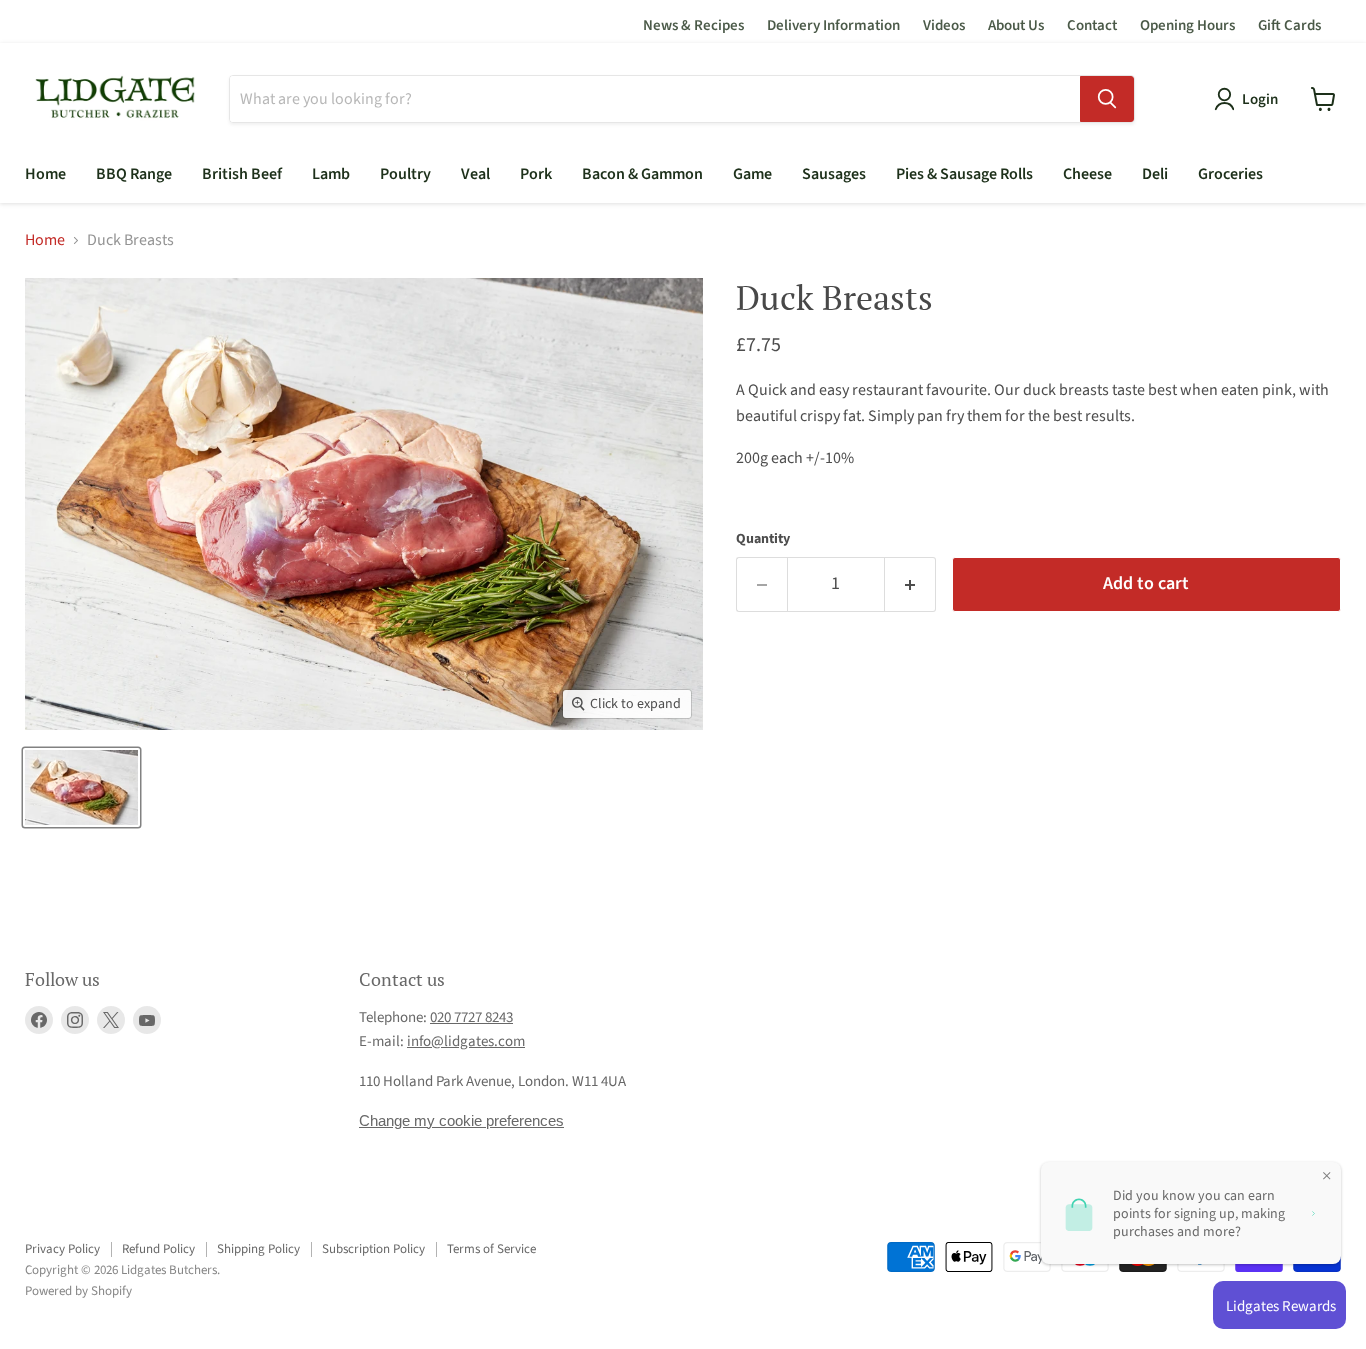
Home (45, 174)
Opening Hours (1187, 25)
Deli (1155, 174)
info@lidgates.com (466, 1041)
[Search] (1107, 99)
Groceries (1230, 174)
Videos (944, 25)
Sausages (834, 174)
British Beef (242, 174)
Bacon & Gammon (642, 174)
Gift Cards (1289, 25)
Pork (536, 174)
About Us (1016, 25)
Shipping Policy (258, 1249)
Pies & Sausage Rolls (964, 174)
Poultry (405, 174)
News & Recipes (693, 25)
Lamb (331, 174)
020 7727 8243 (471, 1017)
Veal (475, 174)
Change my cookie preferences (461, 1120)
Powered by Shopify (78, 1291)
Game (752, 174)
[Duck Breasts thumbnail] (81, 787)
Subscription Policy (373, 1249)
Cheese (1087, 174)
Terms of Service (491, 1249)
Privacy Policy (62, 1249)
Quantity (763, 539)
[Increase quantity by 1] (910, 584)
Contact (1092, 25)
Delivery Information (833, 25)
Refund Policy (158, 1249)
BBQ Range (134, 174)
